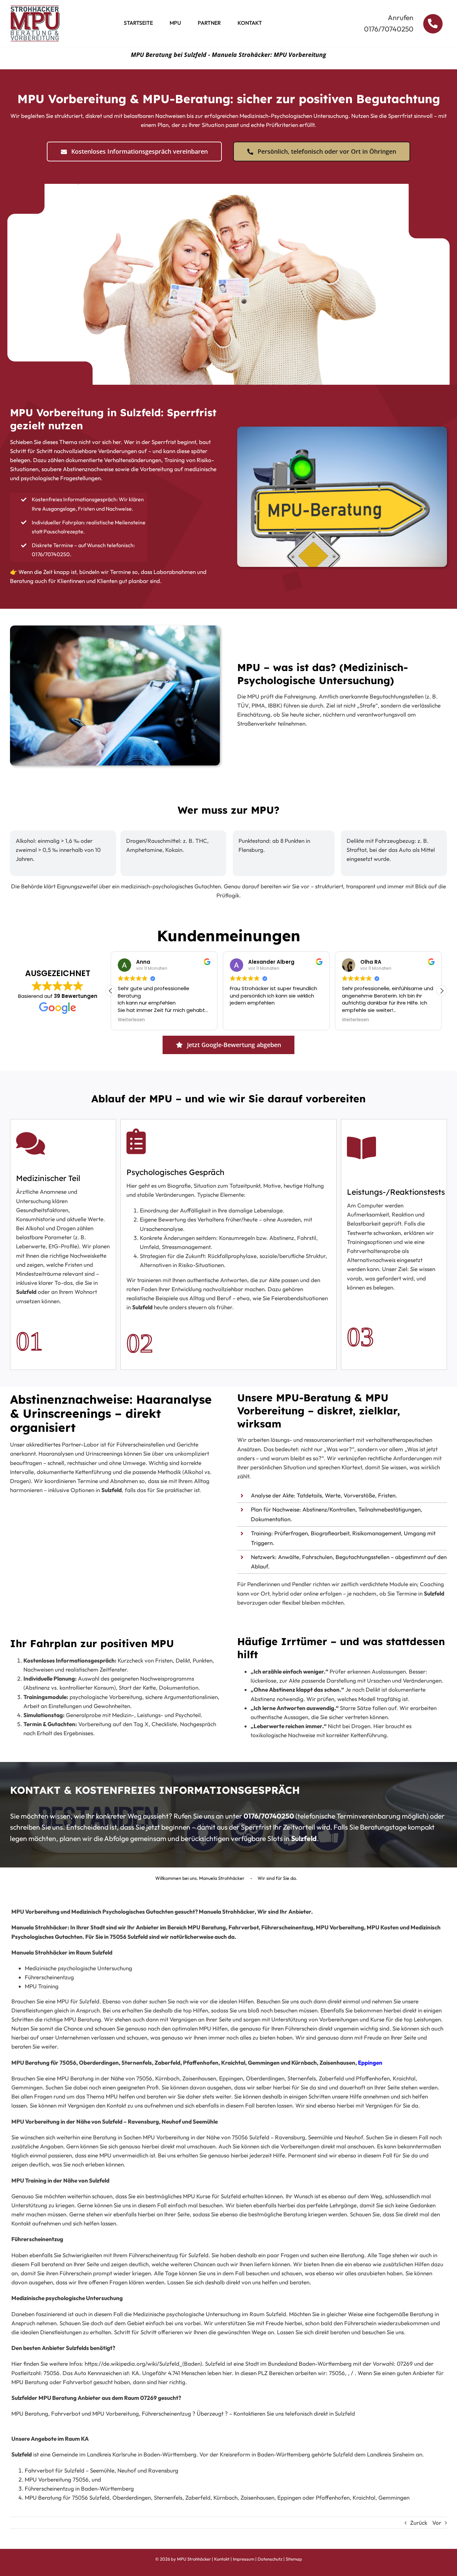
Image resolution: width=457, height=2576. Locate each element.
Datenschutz (270, 2559)
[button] (442, 991)
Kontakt (222, 2559)
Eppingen (370, 2063)
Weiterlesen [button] (131, 1020)
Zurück (419, 2523)
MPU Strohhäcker (194, 2559)
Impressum (244, 2559)
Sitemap (294, 2559)
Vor (437, 2523)
